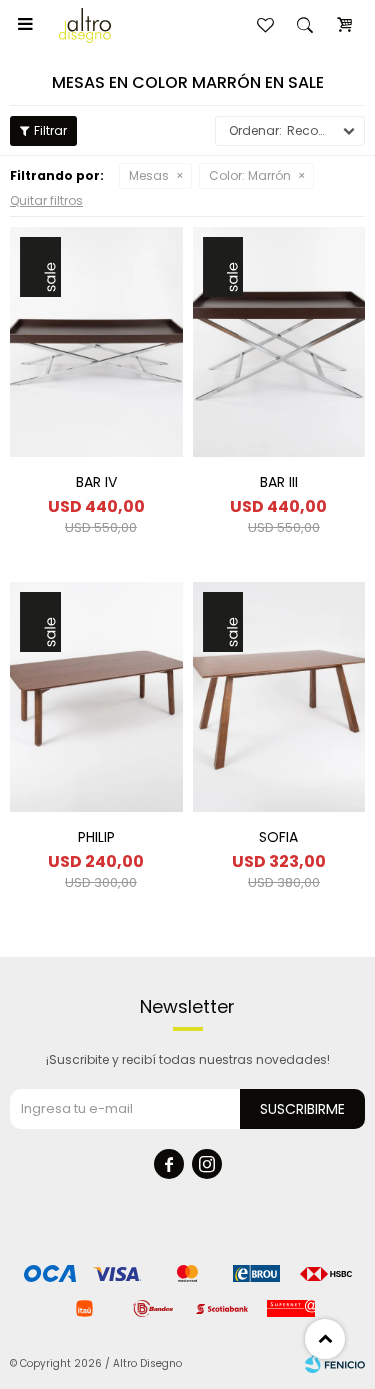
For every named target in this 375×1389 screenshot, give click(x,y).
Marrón (250, 175)
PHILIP (96, 837)
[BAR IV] (96, 342)
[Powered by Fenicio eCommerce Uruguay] (335, 1364)
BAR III (279, 482)
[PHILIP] (96, 697)
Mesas (149, 175)
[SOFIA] (279, 697)
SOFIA (278, 837)
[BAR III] (279, 342)
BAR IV (96, 482)
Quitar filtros (46, 200)
